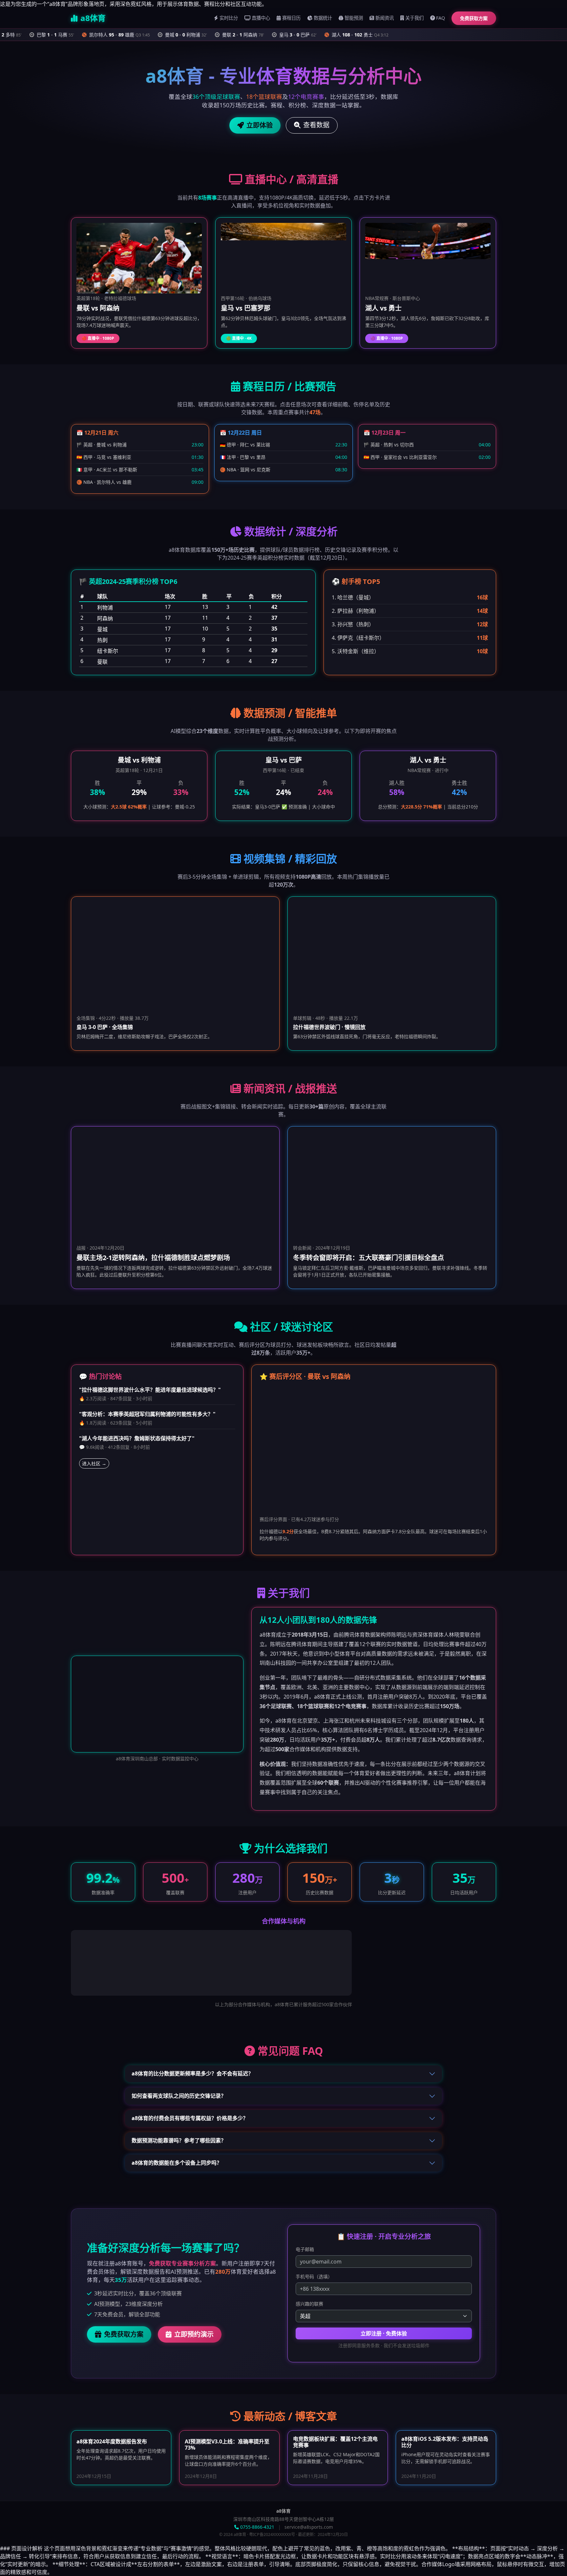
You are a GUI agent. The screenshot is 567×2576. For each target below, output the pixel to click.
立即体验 (260, 125)
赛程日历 (291, 18)
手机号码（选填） (314, 2276)
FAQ (441, 18)
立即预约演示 (194, 2334)
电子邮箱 (305, 2249)
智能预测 (354, 18)
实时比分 (229, 18)
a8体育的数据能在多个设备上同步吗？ (177, 2163)
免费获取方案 (474, 18)
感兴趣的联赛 (309, 2304)
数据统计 (323, 18)
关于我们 (414, 18)
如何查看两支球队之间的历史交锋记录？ (179, 2096)
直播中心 (261, 18)
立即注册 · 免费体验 (384, 2333)
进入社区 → (94, 1463)
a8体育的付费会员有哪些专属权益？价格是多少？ (190, 2118)
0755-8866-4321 (257, 2527)
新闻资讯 (385, 18)
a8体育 (93, 18)
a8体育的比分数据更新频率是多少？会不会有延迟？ (192, 2073)
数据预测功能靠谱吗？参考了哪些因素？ (179, 2140)
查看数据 (316, 125)
